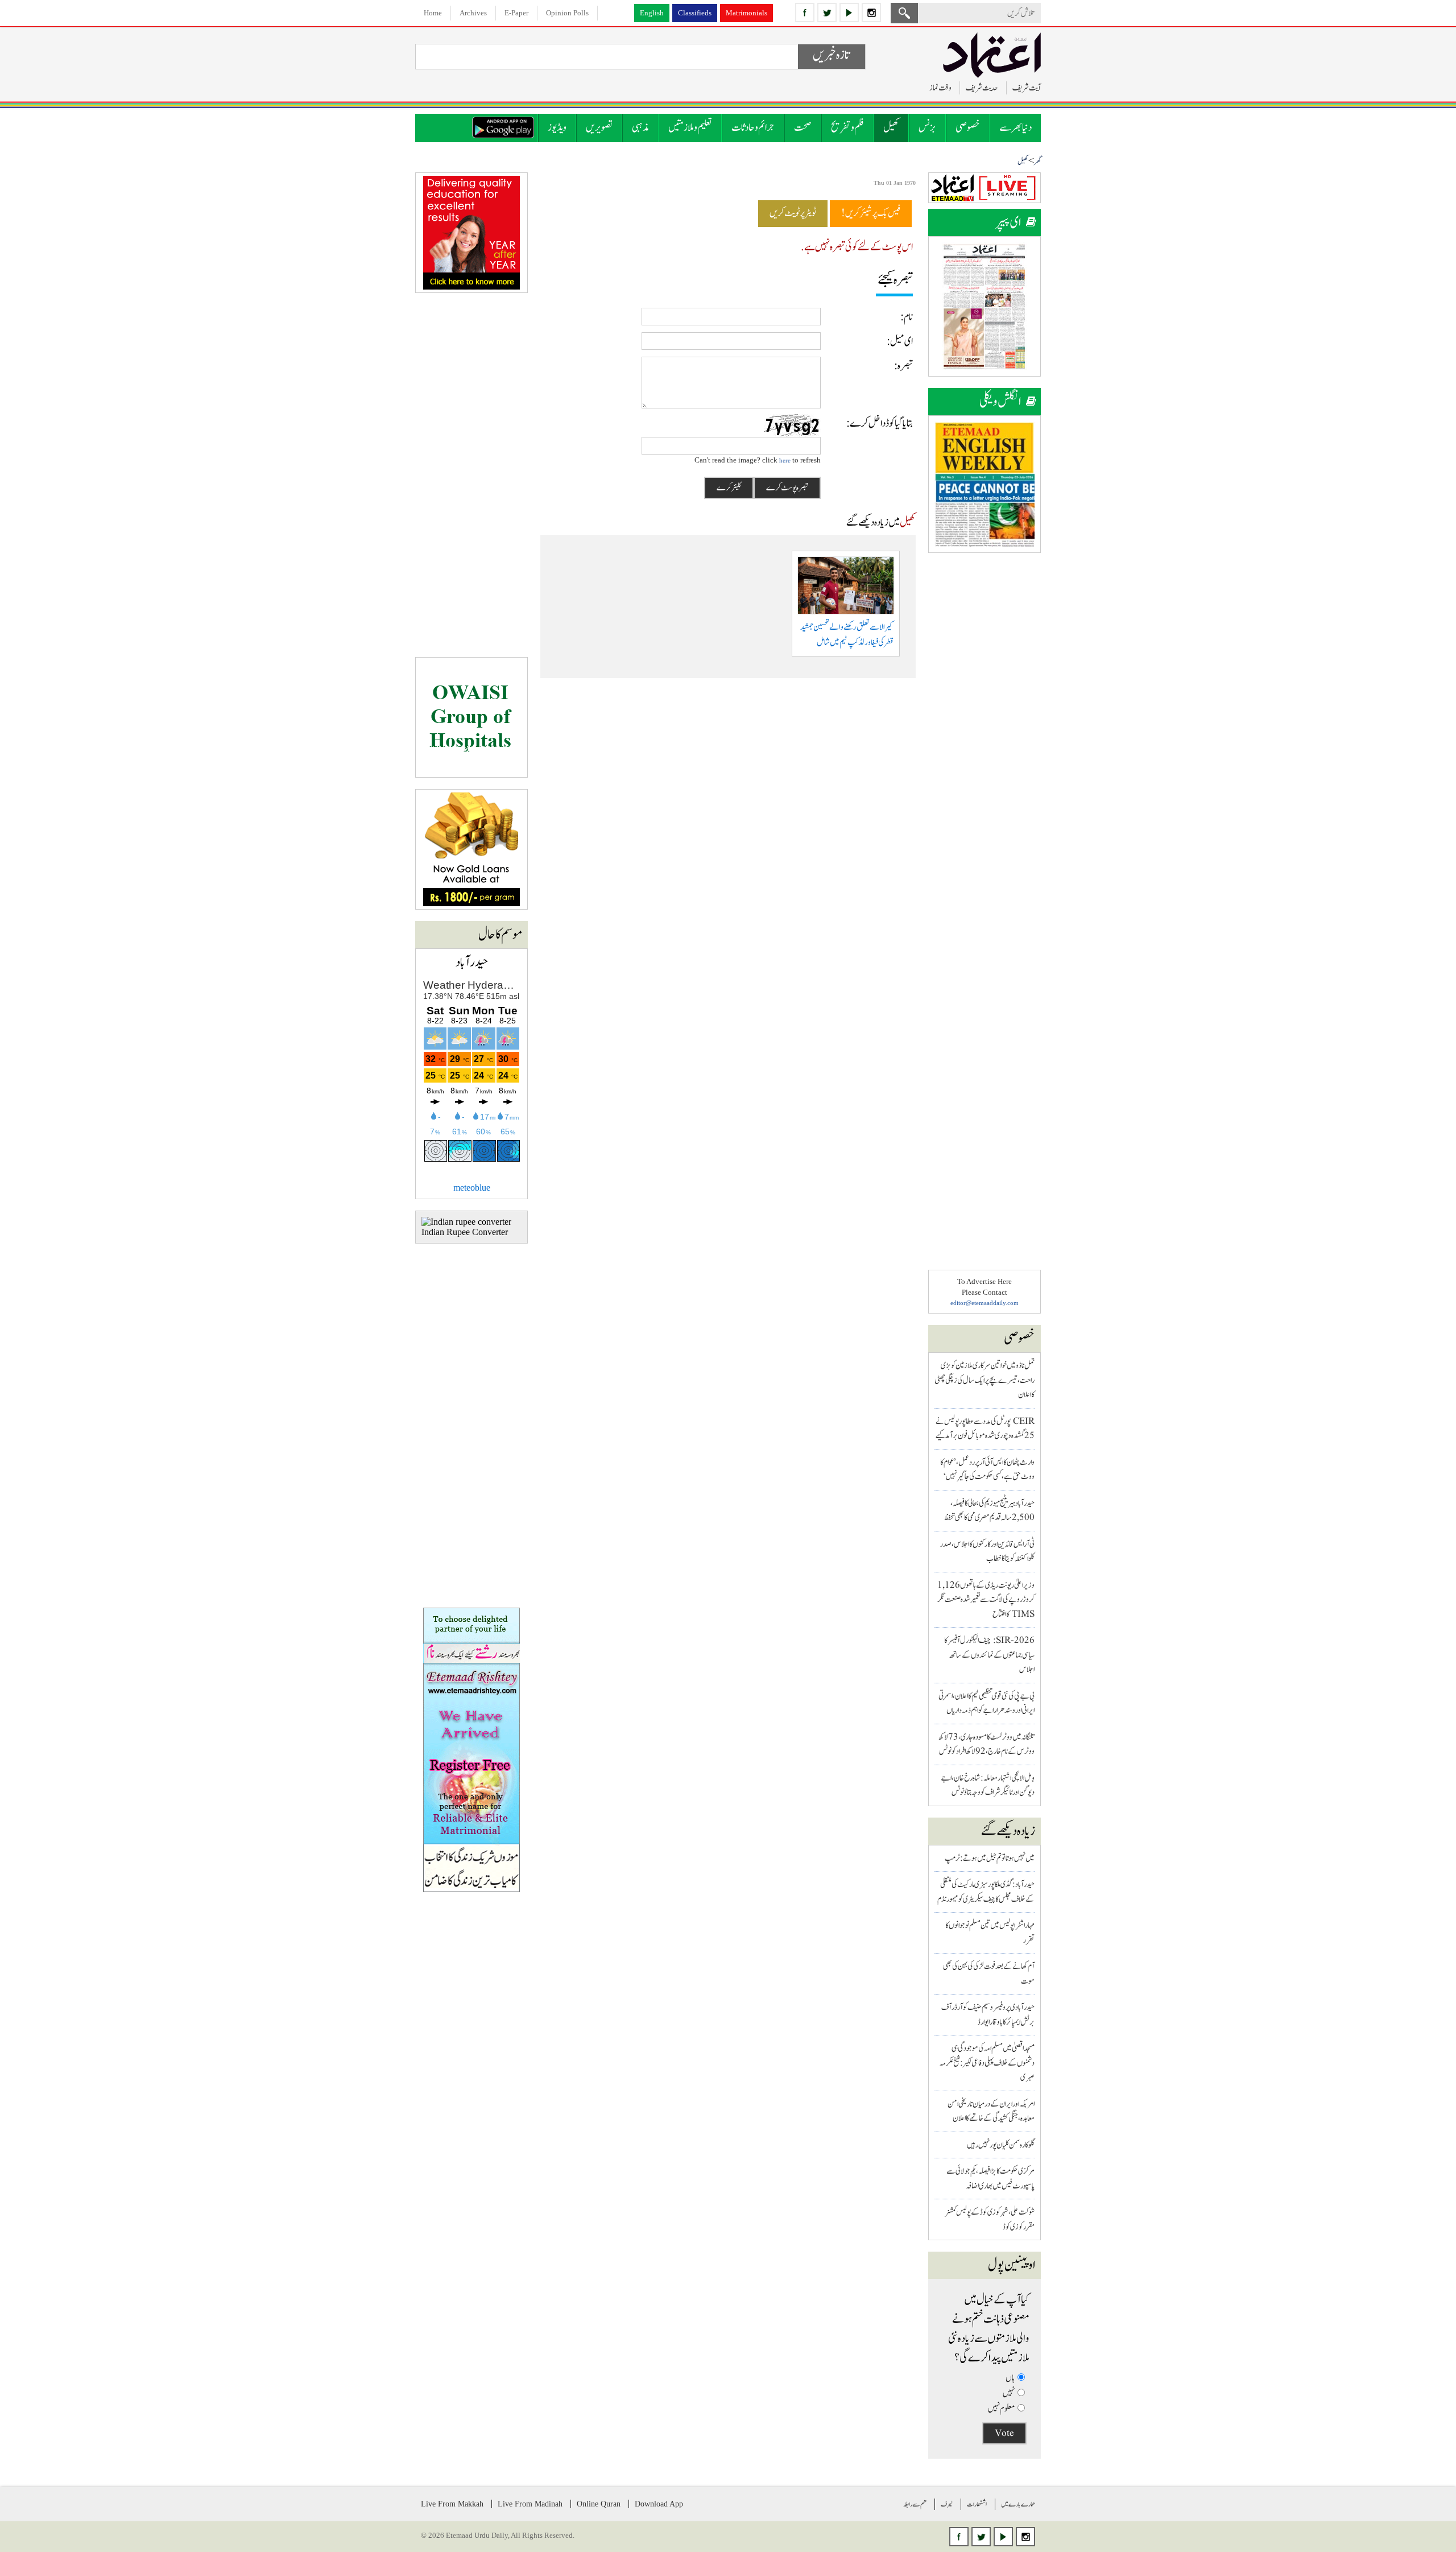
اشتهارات (977, 2504)
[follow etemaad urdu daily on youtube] (849, 13)
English (652, 13)
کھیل (891, 128)
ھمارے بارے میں (1018, 2504)
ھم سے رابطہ (915, 2504)
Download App (659, 2504)
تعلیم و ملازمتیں (690, 128)
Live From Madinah (530, 2504)
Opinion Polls (567, 13)
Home (433, 13)
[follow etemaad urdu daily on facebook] (805, 13)
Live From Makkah (452, 2504)
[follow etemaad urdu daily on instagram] (871, 13)
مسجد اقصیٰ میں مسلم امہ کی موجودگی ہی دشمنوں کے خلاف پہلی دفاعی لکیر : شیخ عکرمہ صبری (987, 2063)
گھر (1037, 162)
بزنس (927, 128)
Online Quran (599, 2504)
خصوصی (968, 128)
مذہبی (640, 128)
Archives (473, 13)
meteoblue (472, 1188)
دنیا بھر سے (1016, 128)
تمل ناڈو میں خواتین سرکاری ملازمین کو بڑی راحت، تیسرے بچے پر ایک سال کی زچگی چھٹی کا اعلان (985, 1380)
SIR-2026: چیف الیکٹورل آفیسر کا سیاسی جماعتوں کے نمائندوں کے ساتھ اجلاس (989, 1655)
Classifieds (695, 13)
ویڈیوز (557, 128)
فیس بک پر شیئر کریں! (871, 213)
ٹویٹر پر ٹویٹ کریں (793, 213)
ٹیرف (947, 2504)
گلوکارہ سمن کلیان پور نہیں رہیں (1001, 2145)
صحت (803, 128)
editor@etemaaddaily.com (985, 1303)
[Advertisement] (985, 735)
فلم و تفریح (847, 128)
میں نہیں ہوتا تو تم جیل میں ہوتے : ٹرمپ (990, 1858)
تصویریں (599, 128)
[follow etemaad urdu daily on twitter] (827, 13)
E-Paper (516, 13)
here (785, 460)
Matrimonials (746, 13)
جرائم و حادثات (753, 128)
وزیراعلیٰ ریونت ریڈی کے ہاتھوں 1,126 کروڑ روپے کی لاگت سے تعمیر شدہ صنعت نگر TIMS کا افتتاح (986, 1600)
